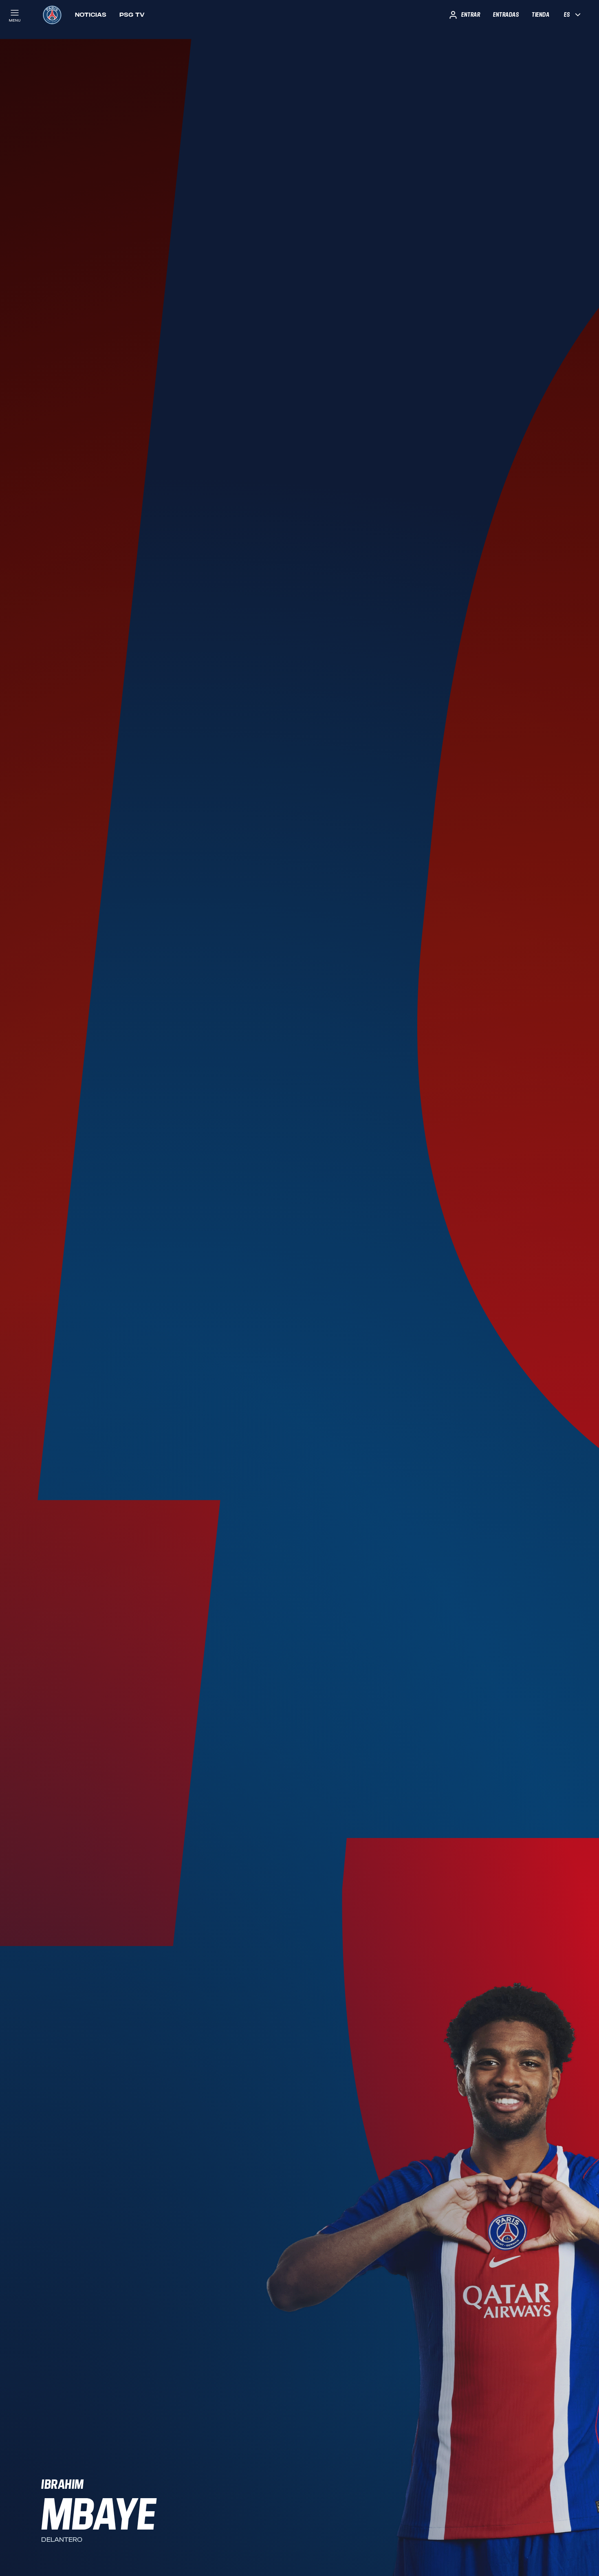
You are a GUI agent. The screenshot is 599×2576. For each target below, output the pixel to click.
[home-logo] (52, 15)
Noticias (91, 15)
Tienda (541, 15)
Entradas (506, 15)
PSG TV (132, 15)
